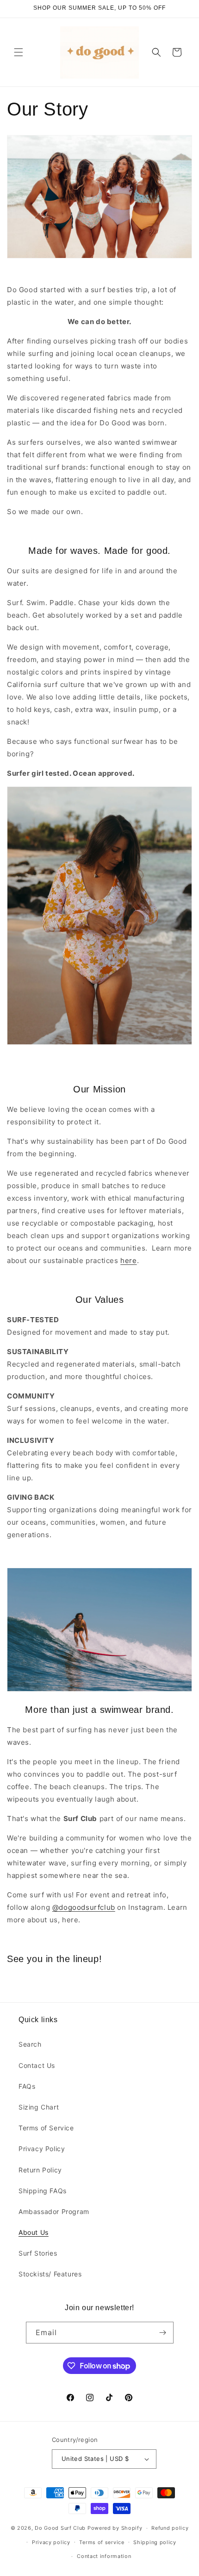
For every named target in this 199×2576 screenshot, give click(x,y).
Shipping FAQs (43, 2191)
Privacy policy (51, 2542)
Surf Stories (38, 2253)
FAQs (27, 2086)
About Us (34, 2232)
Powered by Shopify (115, 2528)
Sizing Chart (39, 2107)
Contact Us (37, 2065)
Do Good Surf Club (60, 2528)
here (128, 1260)
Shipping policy (155, 2542)
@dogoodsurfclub (84, 1907)
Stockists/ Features (50, 2274)
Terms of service (102, 2542)
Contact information (104, 2556)
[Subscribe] (163, 2333)
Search (30, 2044)
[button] (19, 52)
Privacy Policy (42, 2149)
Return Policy (40, 2170)
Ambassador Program (54, 2211)
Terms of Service (46, 2128)
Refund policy (170, 2528)
